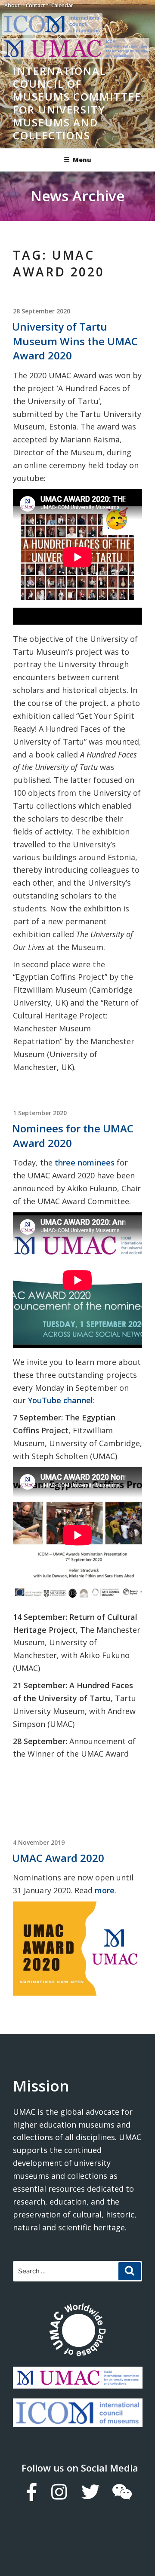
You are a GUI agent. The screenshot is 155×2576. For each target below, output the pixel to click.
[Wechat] (122, 2492)
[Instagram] (59, 2492)
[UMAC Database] (77, 2331)
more (105, 1890)
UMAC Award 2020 (58, 1858)
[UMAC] (78, 2382)
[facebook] (31, 2492)
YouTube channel (60, 1400)
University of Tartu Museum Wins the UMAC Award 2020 (75, 341)
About (12, 5)
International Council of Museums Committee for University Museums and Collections (77, 103)
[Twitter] (90, 2492)
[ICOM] (78, 2421)
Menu (82, 160)
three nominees (85, 1162)
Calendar (62, 5)
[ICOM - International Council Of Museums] (54, 32)
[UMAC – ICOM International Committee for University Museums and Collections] (76, 57)
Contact (36, 5)
